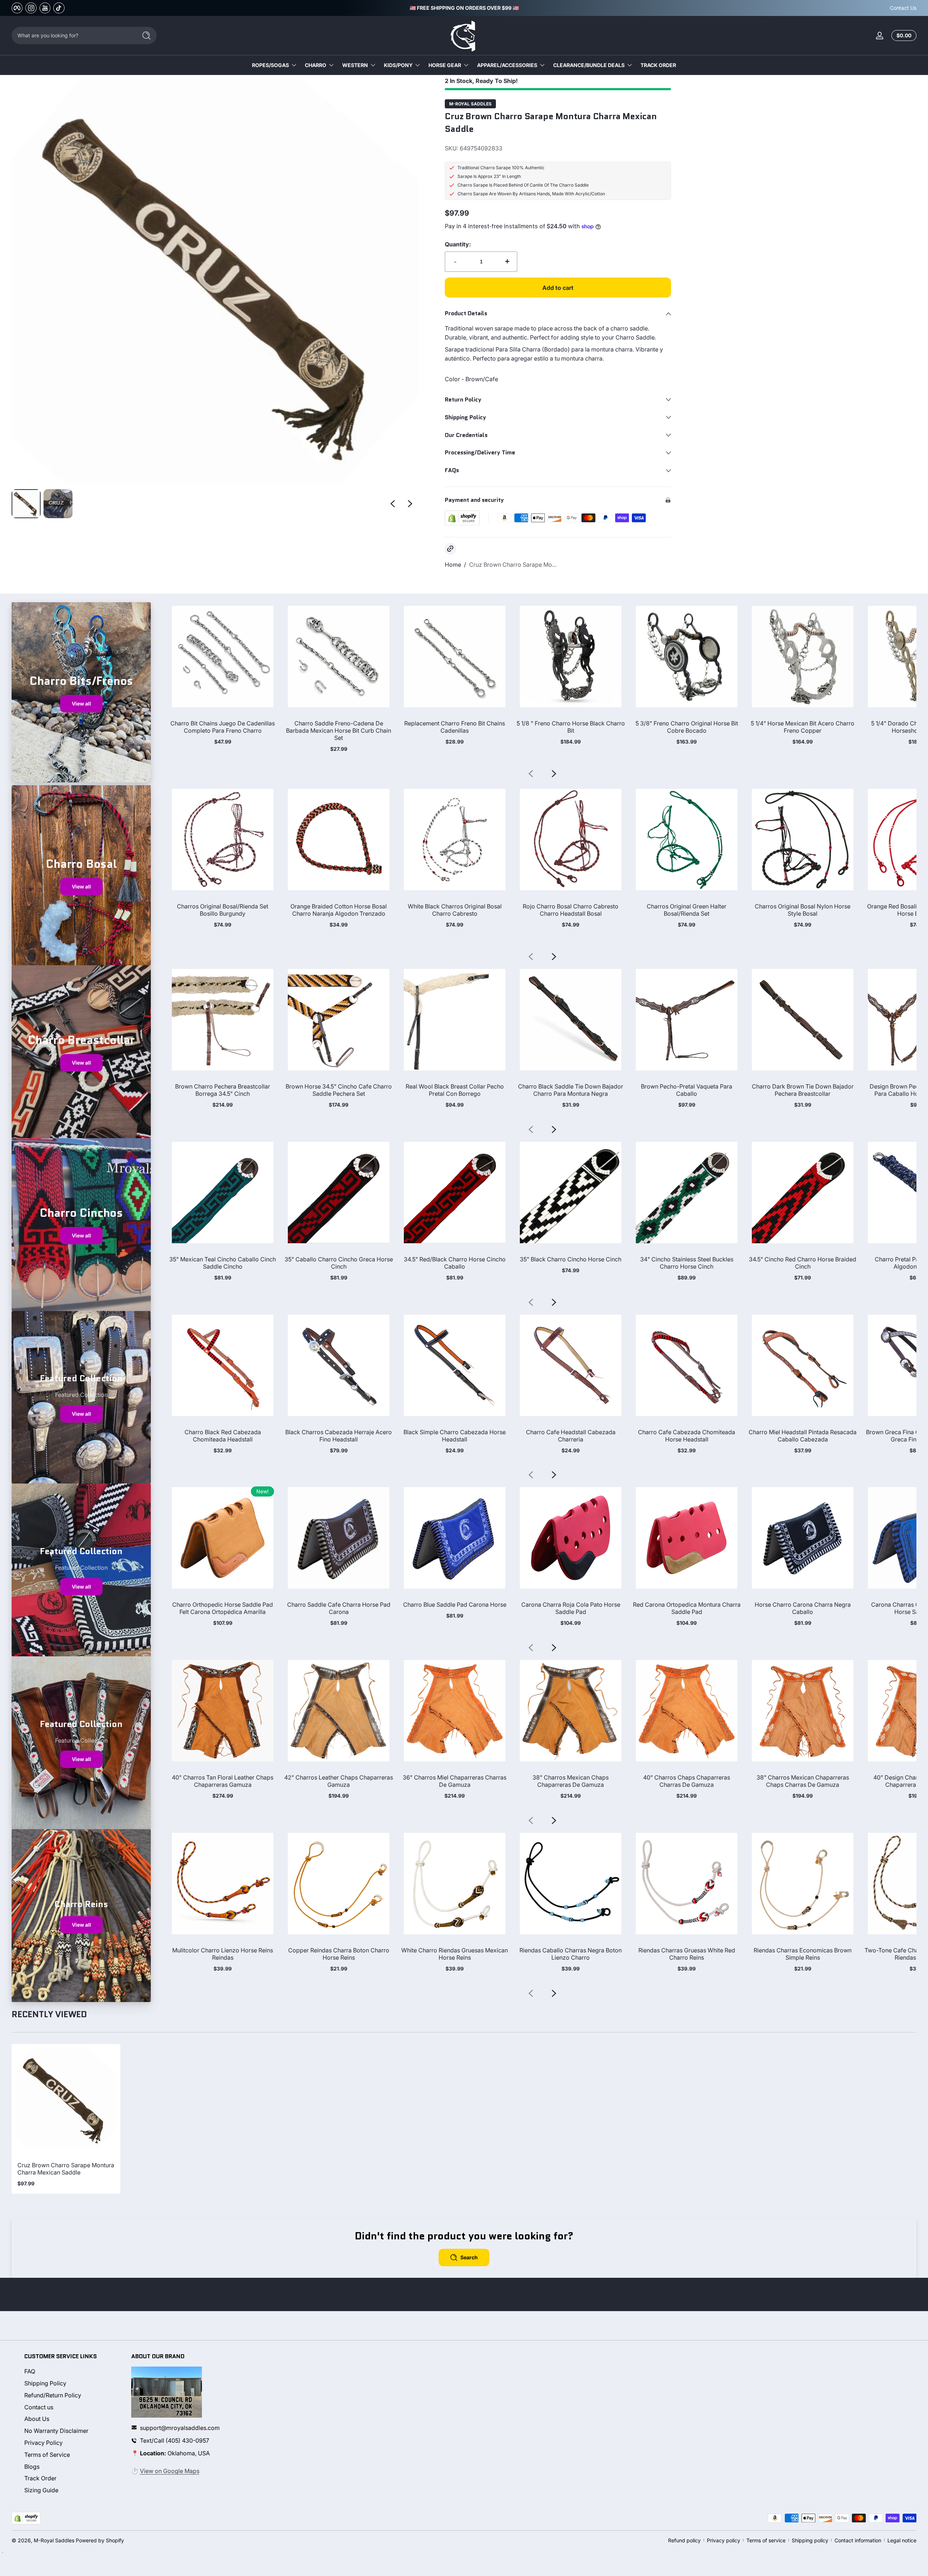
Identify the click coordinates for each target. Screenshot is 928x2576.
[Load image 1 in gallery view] (26, 504)
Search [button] (469, 2257)
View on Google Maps (170, 2471)
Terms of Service (47, 2454)
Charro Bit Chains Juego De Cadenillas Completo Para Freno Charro (223, 727)
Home (453, 565)
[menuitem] (71, 2371)
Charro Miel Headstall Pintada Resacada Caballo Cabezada (803, 1436)
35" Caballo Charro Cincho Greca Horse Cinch (339, 1263)
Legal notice (902, 2540)
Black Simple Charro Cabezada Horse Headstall (455, 1436)
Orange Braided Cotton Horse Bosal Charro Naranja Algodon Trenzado (339, 910)
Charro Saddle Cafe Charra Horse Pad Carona (339, 1608)
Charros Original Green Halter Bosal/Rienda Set (687, 910)
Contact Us (903, 8)
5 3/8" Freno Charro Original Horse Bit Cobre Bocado (687, 727)
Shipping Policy (45, 2383)
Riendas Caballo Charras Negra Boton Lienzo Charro (571, 1954)
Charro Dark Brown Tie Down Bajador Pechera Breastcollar (803, 1090)
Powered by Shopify (100, 2540)
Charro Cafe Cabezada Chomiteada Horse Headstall (687, 1436)
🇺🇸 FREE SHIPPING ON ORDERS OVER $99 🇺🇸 (464, 8)
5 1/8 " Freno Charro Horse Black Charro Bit (571, 727)
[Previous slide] (393, 504)
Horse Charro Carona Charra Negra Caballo (803, 1608)
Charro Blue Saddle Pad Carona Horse (455, 1605)
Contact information (858, 2540)
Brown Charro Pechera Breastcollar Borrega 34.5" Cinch (223, 1090)
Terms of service (766, 2540)
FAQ (30, 2371)
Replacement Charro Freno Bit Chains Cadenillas (455, 727)
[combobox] (72, 36)
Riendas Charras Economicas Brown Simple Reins (803, 1954)
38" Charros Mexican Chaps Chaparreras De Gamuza (571, 1781)
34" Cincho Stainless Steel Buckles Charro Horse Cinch (687, 1263)
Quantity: (458, 244)
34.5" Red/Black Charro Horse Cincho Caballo (455, 1263)
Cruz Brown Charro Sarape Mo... (513, 565)
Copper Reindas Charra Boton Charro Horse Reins (339, 1954)
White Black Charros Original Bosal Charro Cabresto (455, 910)
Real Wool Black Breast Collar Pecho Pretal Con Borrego (455, 1090)
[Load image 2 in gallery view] (58, 504)
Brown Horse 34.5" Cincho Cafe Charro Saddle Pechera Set (339, 1090)
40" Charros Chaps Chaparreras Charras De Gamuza (687, 1781)
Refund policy (684, 2540)
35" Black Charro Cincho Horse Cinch (571, 1259)
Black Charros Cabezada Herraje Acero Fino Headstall (339, 1436)
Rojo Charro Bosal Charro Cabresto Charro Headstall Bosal (571, 910)
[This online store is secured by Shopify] (462, 518)
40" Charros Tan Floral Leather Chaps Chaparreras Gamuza (223, 1781)
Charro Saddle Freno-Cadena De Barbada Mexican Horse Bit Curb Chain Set (339, 731)
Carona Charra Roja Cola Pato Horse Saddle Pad (571, 1608)
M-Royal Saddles (470, 104)
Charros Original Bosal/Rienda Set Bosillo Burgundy (223, 910)
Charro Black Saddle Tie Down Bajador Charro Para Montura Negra (571, 1090)
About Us (37, 2419)
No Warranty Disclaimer (56, 2430)
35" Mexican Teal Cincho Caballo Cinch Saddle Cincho (223, 1263)
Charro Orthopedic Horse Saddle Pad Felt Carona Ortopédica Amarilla (223, 1608)
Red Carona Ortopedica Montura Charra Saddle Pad (687, 1608)
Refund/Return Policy (53, 2395)
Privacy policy (724, 2540)
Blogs (32, 2466)
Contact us (39, 2407)
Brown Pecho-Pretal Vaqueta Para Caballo (687, 1090)
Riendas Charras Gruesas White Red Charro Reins (687, 1954)
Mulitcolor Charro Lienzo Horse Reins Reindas (223, 1954)
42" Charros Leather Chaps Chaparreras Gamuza (339, 1781)
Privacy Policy (43, 2442)
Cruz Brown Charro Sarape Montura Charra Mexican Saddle (66, 2169)
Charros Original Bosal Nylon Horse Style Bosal (803, 910)
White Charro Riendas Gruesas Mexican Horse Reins (455, 1954)
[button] (902, 36)
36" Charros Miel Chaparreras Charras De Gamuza (455, 1781)
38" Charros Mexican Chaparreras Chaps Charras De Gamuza (803, 1781)
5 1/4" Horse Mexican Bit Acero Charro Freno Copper (803, 727)
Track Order (40, 2478)
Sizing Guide (41, 2490)
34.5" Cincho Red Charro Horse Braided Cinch (803, 1263)
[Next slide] (410, 504)
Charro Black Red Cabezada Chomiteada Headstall (223, 1436)
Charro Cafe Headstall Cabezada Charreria (571, 1436)
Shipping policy (810, 2540)
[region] (464, 8)
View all (81, 704)
